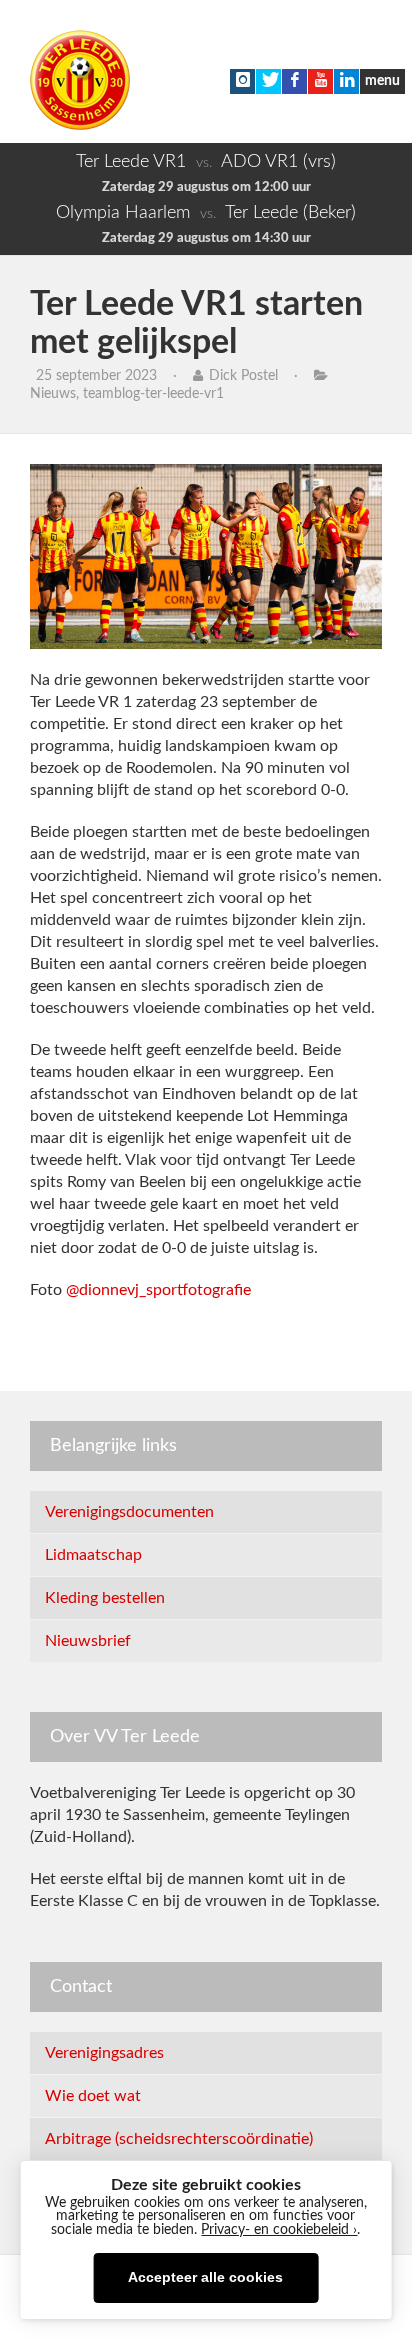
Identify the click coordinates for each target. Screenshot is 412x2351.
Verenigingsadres (104, 2053)
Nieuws (53, 394)
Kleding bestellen (105, 1598)
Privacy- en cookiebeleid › (279, 2230)
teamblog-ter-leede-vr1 (153, 394)
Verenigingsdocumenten (129, 1512)
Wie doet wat (93, 2096)
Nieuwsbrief (88, 1641)
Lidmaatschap (93, 1555)
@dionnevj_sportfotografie (158, 1290)
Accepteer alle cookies (205, 2277)
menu (382, 81)
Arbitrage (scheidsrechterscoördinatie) (179, 2139)
